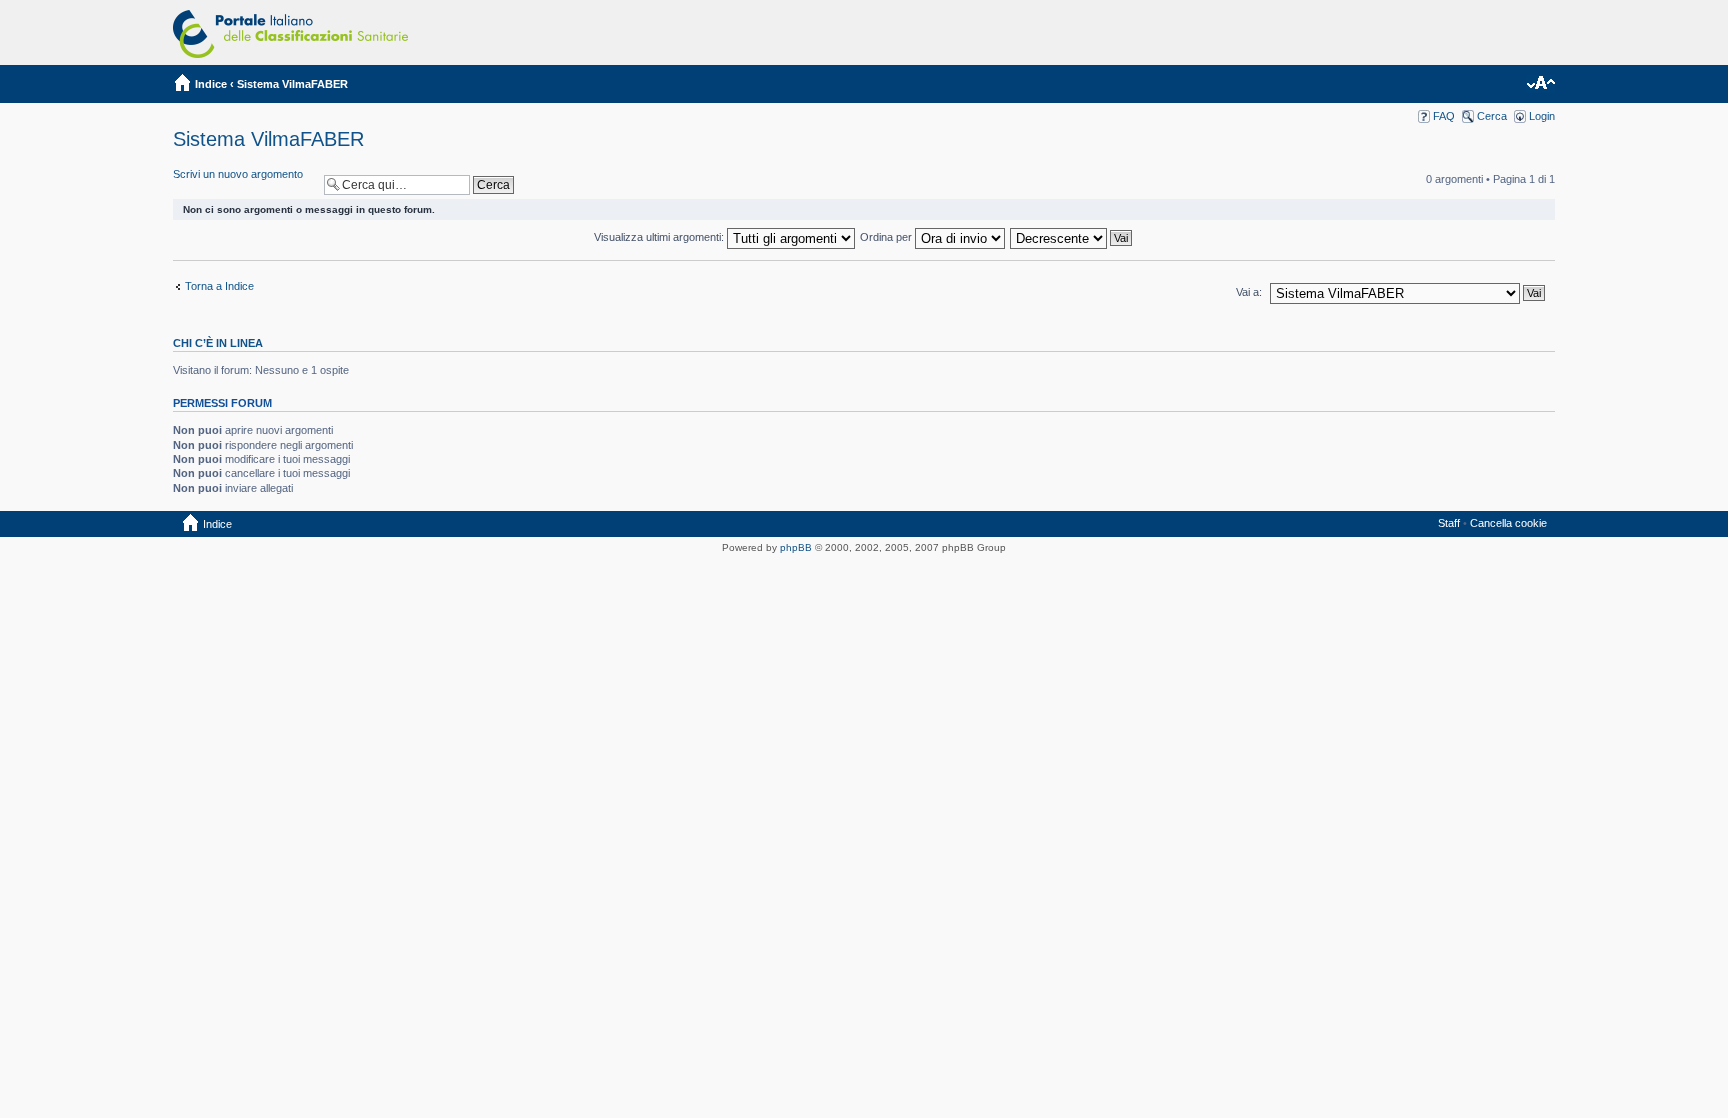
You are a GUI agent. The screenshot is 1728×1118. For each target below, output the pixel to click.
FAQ (1444, 116)
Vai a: (1249, 292)
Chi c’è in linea (218, 343)
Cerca (1492, 116)
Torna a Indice (219, 286)
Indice (211, 84)
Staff (1449, 523)
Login (1542, 116)
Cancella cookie (1508, 523)
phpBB (796, 547)
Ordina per (887, 237)
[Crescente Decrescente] (1072, 237)
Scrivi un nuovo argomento (238, 174)
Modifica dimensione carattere (1540, 84)
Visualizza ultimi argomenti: (660, 237)
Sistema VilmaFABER (292, 84)
